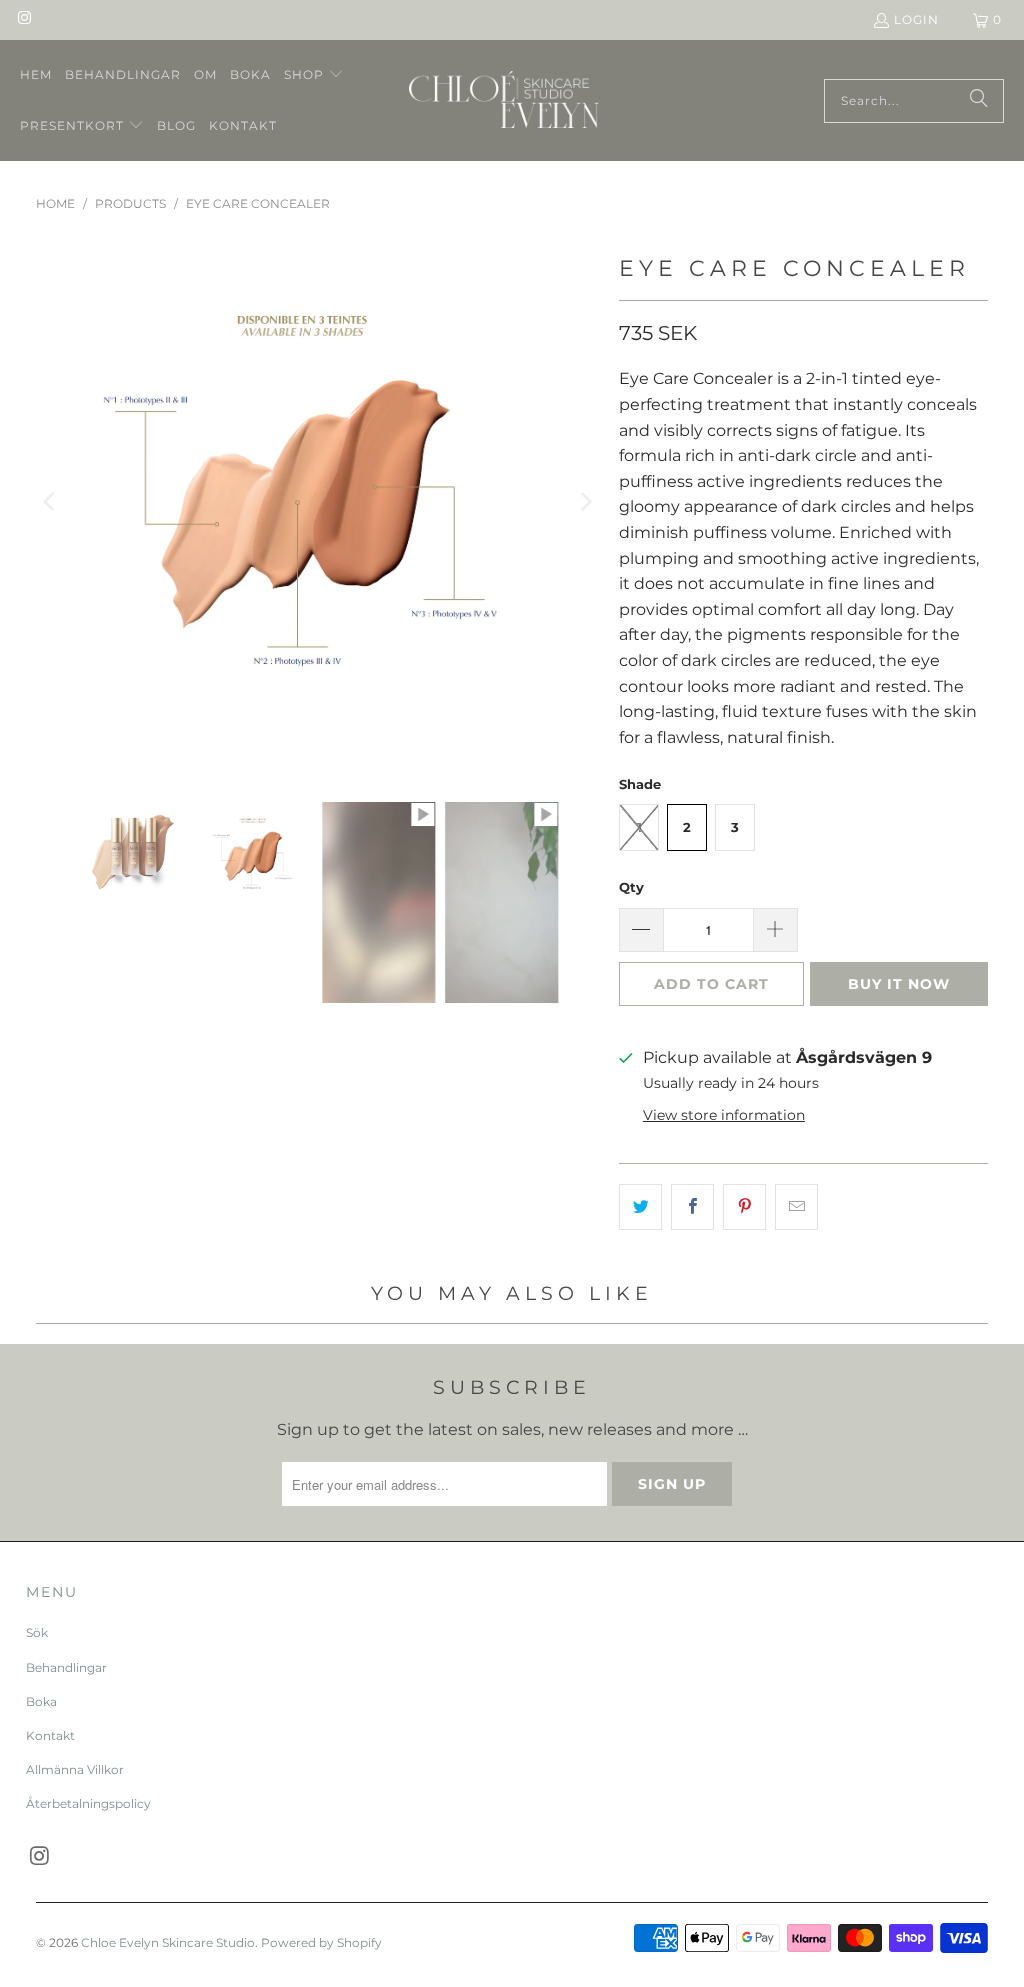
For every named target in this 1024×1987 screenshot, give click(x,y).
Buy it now (899, 984)
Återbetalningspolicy (88, 1803)
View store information (724, 1115)
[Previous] (51, 502)
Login (916, 19)
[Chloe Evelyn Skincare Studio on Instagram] (23, 19)
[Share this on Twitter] (640, 1207)
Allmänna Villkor (75, 1769)
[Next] (584, 502)
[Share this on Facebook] (692, 1207)
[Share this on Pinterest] (744, 1207)
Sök (37, 1632)
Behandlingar (66, 1667)
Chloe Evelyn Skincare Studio (168, 1942)
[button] (314, 75)
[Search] (979, 101)
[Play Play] (318, 502)
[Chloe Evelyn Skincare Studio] (504, 100)
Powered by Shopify (321, 1942)
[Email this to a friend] (796, 1207)
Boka (41, 1701)
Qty (631, 887)
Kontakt (50, 1735)
